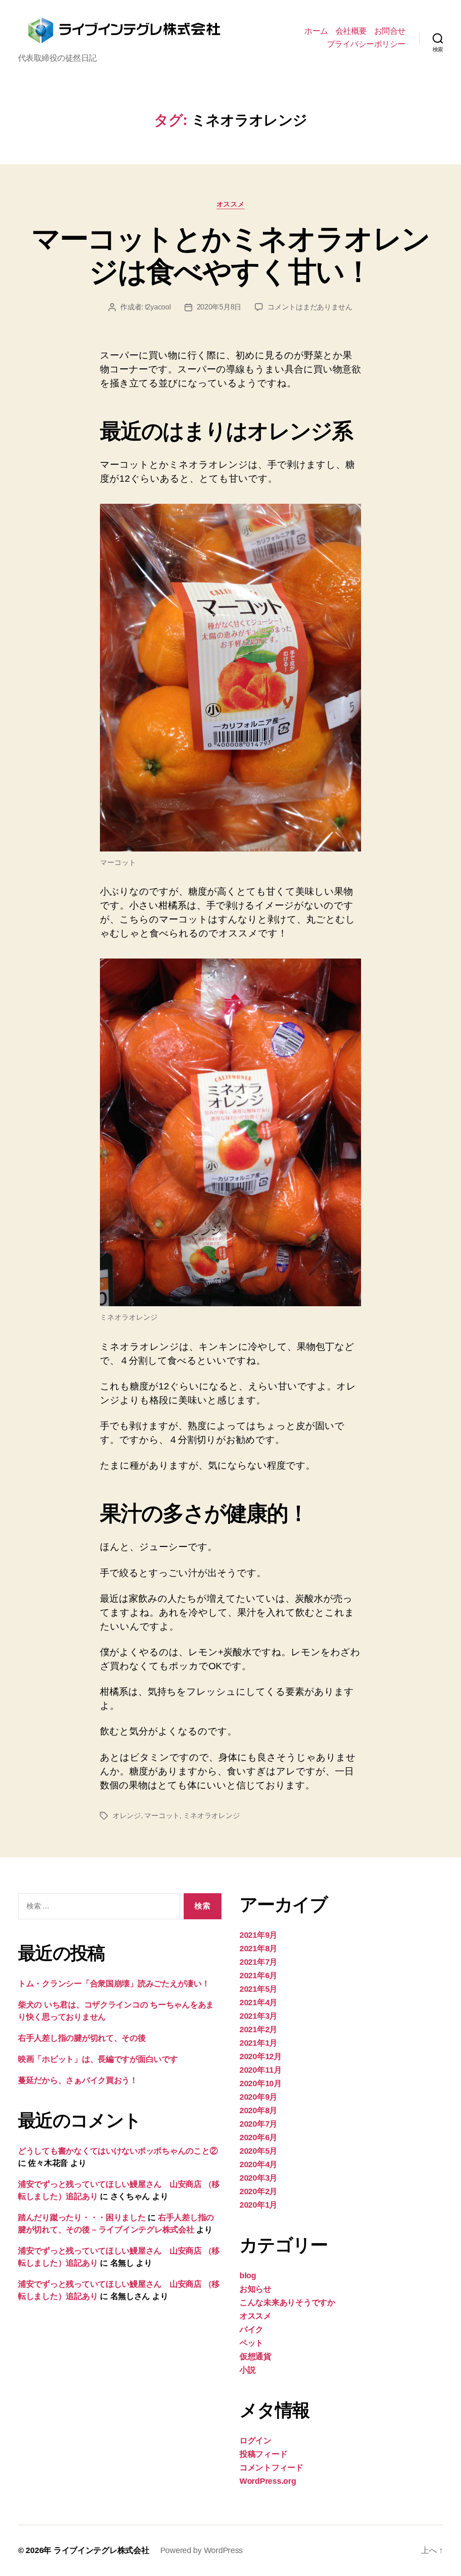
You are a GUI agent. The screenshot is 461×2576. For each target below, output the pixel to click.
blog (248, 2276)
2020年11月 (261, 2070)
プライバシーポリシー (366, 44)
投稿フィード (263, 2454)
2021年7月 (258, 1962)
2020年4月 (258, 2164)
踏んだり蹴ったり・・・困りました (82, 2218)
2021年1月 (258, 2043)
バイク (251, 2330)
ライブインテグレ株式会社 (102, 2550)
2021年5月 (258, 1989)
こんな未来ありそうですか (287, 2303)
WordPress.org (268, 2481)
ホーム (316, 31)
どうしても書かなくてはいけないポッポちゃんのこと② (118, 2151)
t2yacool (158, 307)
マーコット (162, 1816)
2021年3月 (258, 2016)
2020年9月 (258, 2097)
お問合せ (390, 31)
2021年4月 (258, 2003)
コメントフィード (271, 2468)
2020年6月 (258, 2137)
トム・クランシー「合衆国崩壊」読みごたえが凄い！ (114, 1984)
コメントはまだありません (310, 307)
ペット (251, 2343)
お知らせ (255, 2289)
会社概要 (351, 31)
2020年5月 (258, 2151)
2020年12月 (261, 2056)
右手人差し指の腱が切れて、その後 (82, 2038)
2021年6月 (258, 1976)
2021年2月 (258, 2029)
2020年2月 (258, 2191)
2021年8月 (258, 1949)
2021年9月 (258, 1935)
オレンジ (127, 1816)
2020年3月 (258, 2178)
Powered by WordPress (202, 2550)
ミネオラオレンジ (212, 1816)
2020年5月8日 (219, 307)
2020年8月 (258, 2110)
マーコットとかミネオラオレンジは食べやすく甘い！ (231, 255)
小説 (247, 2370)
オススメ (230, 204)
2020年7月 (258, 2124)
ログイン (255, 2441)
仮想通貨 (255, 2356)
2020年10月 (261, 2083)
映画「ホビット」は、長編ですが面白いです (98, 2059)
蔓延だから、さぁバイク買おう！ (78, 2080)
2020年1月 (258, 2205)
